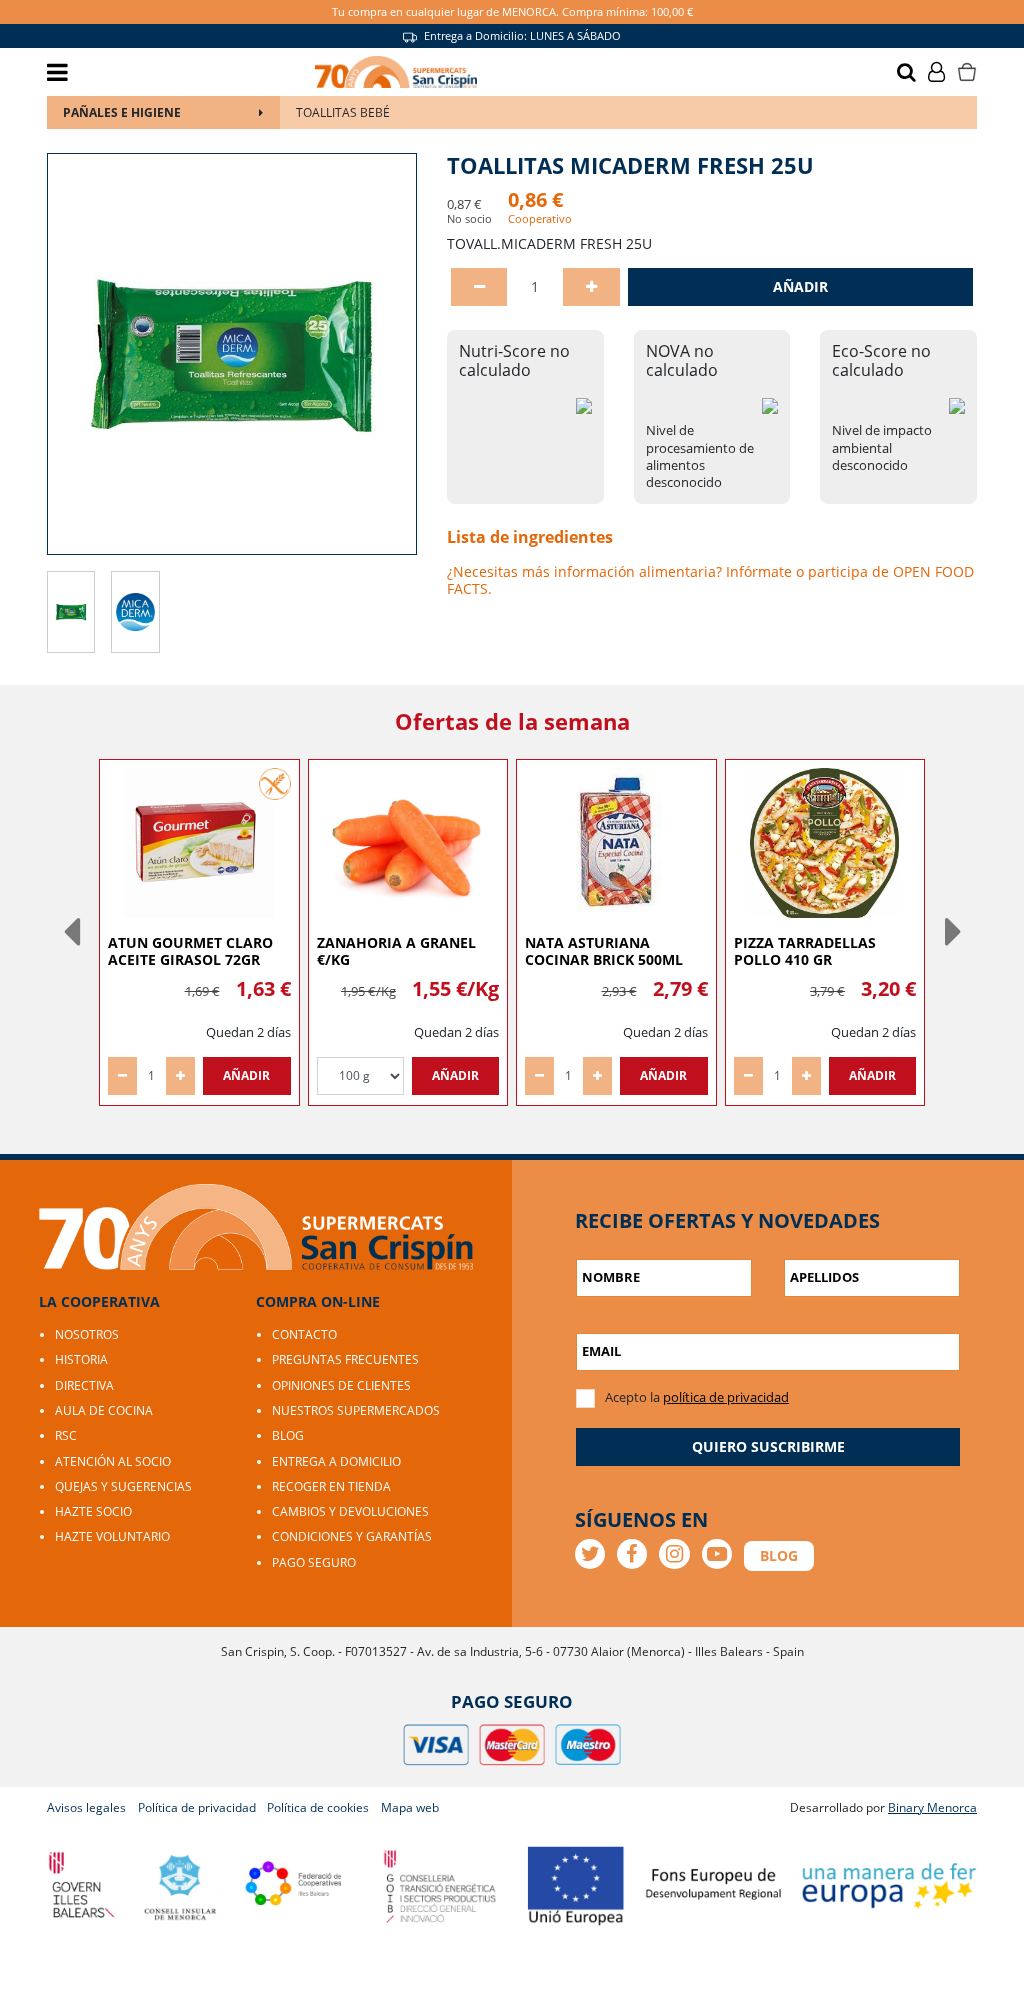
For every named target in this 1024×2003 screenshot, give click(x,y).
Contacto (304, 1334)
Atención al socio (113, 1461)
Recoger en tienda (331, 1486)
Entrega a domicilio (336, 1461)
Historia (81, 1359)
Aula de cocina (104, 1410)
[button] (71, 932)
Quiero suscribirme (768, 1446)
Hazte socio (93, 1511)
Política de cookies (318, 1807)
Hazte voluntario (112, 1536)
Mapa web (410, 1807)
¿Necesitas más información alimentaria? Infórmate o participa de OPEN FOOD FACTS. (710, 580)
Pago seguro (314, 1562)
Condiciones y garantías (352, 1536)
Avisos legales (86, 1807)
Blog (288, 1435)
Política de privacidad (197, 1807)
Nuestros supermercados (356, 1410)
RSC (66, 1435)
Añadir (800, 286)
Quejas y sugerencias (123, 1486)
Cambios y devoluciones (350, 1511)
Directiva (84, 1385)
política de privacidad (726, 1397)
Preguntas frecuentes (345, 1359)
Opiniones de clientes (341, 1385)
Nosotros (87, 1334)
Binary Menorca (932, 1807)
